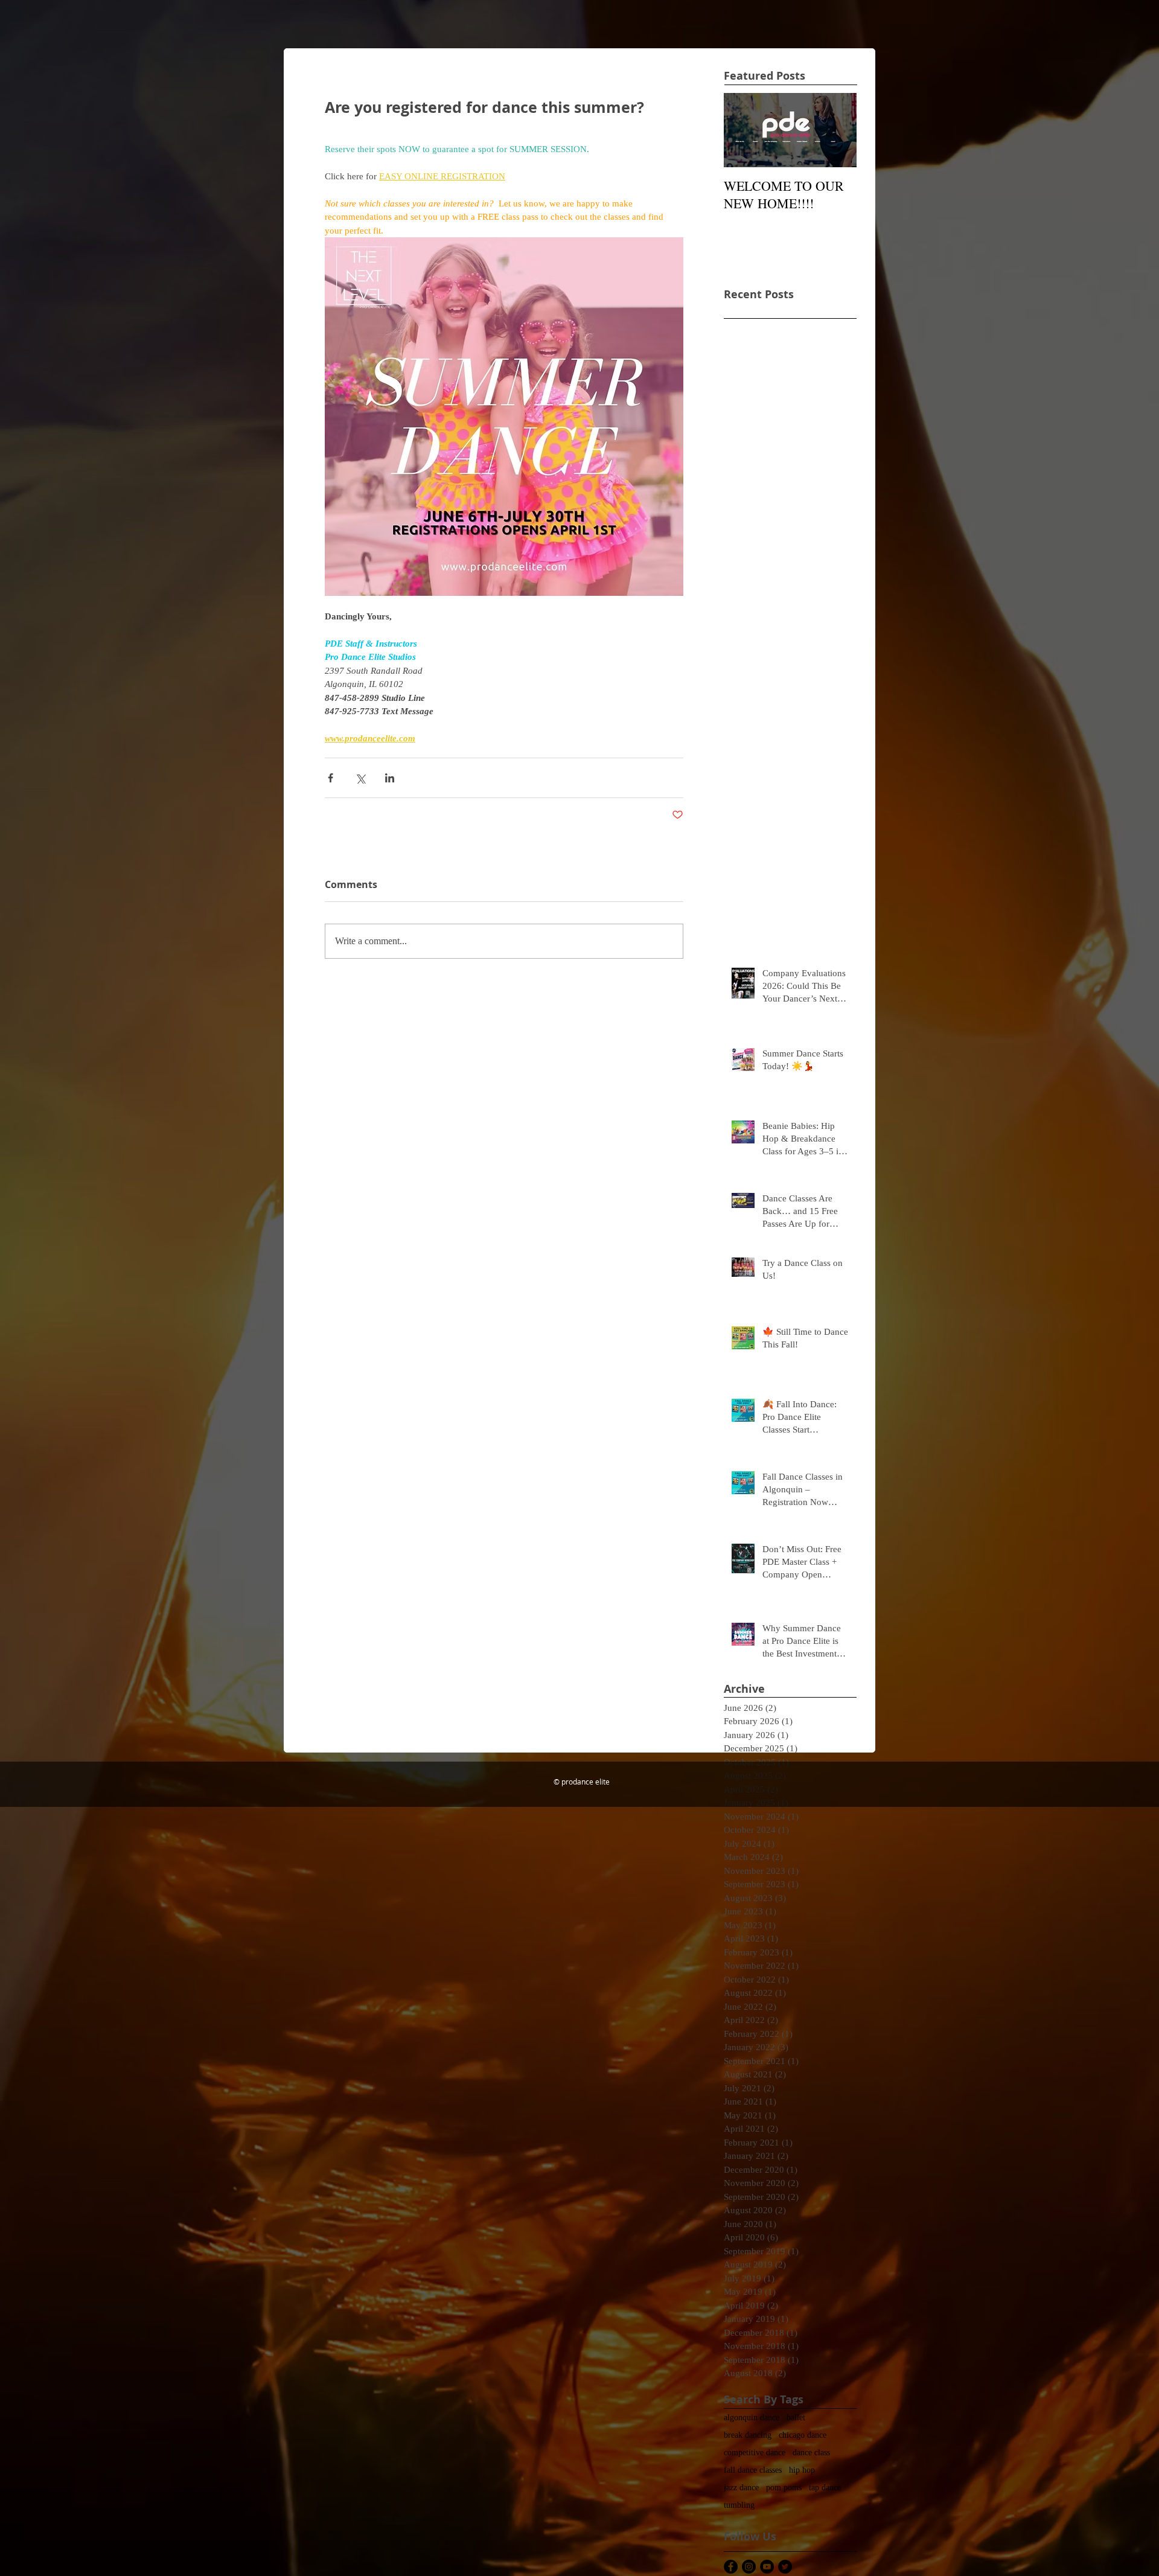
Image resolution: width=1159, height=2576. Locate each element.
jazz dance (741, 2488)
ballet (796, 2418)
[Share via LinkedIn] (390, 778)
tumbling (739, 2505)
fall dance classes (753, 2470)
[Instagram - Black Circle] (749, 2567)
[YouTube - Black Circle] (767, 2567)
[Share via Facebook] (330, 778)
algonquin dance (752, 2418)
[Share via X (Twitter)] (360, 778)
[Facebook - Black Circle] (731, 2567)
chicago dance (803, 2435)
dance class (811, 2453)
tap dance (825, 2488)
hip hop (802, 2470)
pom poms (784, 2488)
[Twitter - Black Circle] (785, 2567)
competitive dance (755, 2453)
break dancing (748, 2435)
